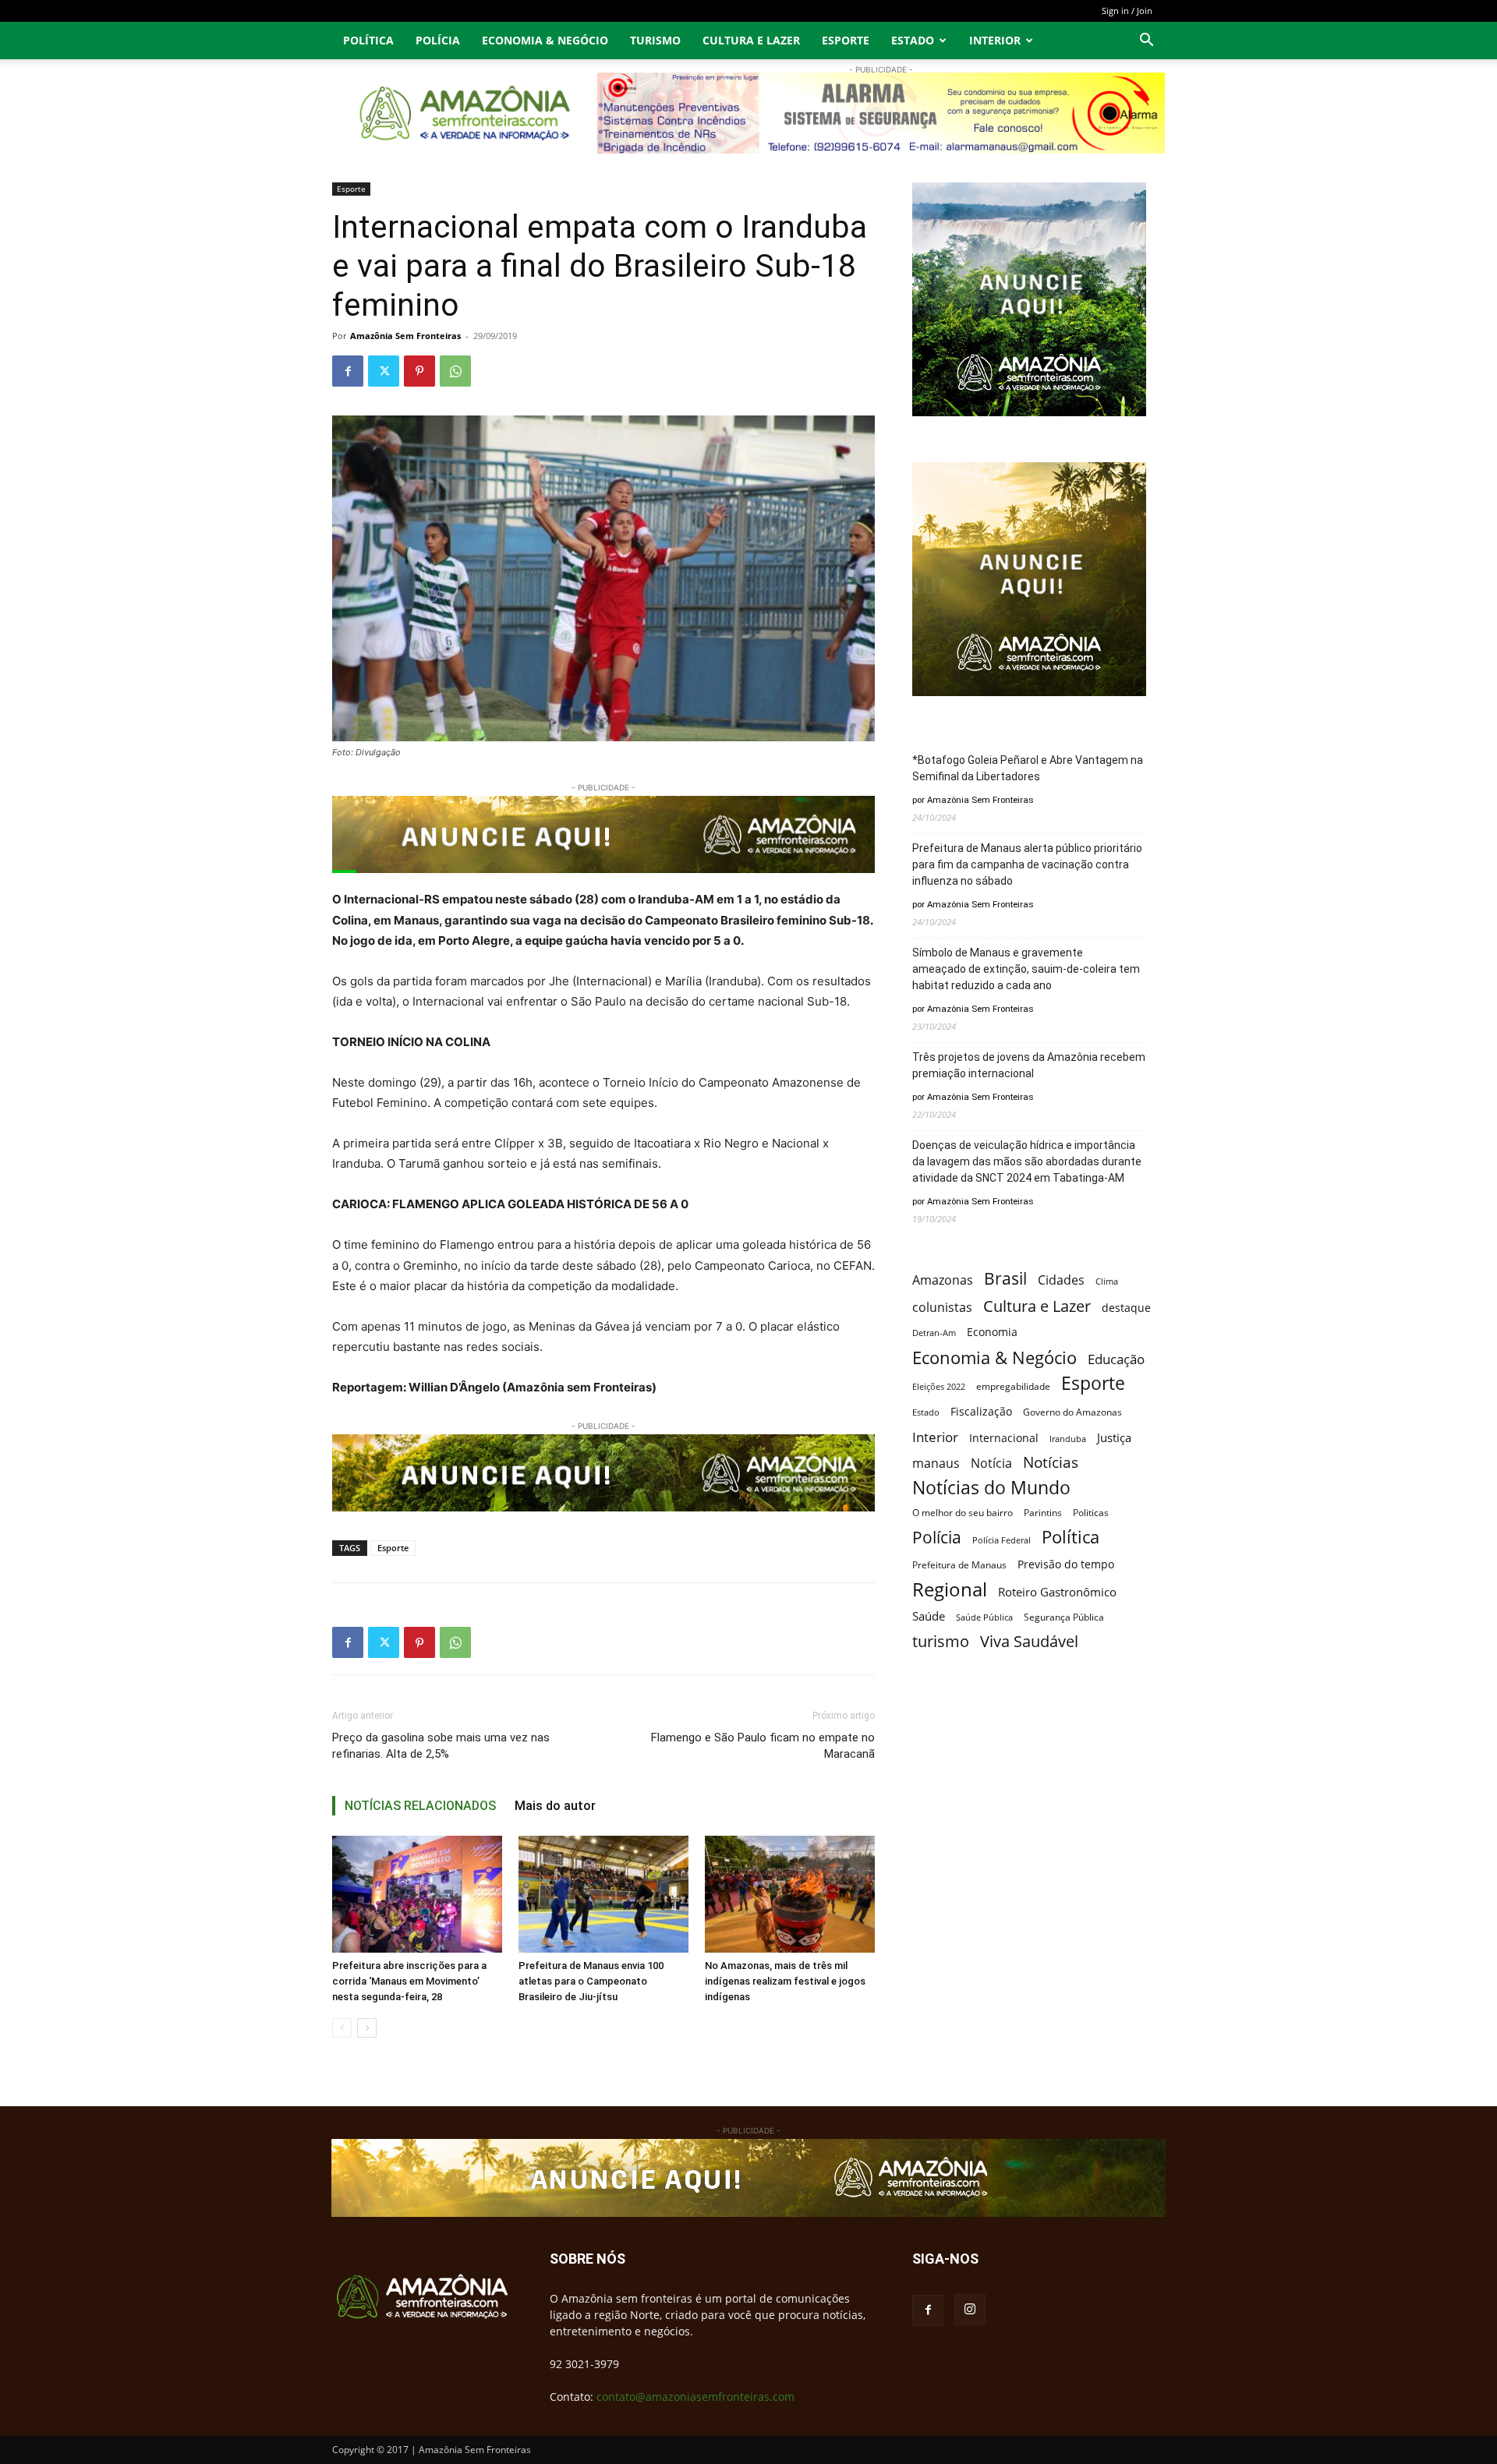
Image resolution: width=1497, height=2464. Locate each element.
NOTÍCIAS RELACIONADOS (420, 1806)
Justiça (1114, 1437)
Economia (992, 1332)
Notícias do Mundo (991, 1488)
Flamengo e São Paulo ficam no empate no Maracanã (763, 1746)
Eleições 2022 (939, 1387)
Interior (995, 40)
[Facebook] (348, 371)
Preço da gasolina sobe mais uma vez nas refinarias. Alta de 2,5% (441, 1746)
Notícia (991, 1464)
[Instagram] (970, 2310)
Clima (1107, 1281)
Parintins (1043, 1513)
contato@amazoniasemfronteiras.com (695, 2397)
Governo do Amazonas (1072, 1412)
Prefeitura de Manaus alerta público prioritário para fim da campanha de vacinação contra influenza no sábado (1027, 864)
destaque (1126, 1308)
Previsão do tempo (1066, 1564)
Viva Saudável (1029, 1641)
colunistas (942, 1308)
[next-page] (367, 2028)
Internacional (1004, 1438)
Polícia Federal (1002, 1540)
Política (368, 40)
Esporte (846, 40)
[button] (1146, 42)
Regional (950, 1589)
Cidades (1061, 1280)
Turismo (655, 40)
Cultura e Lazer (751, 40)
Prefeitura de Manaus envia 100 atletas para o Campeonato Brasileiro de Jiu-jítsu (591, 1981)
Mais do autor (555, 1806)
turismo (941, 1641)
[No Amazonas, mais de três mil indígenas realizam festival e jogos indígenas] (790, 1894)
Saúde (929, 1616)
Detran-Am (934, 1333)
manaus (936, 1464)
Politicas (1091, 1512)
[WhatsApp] (455, 371)
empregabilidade (1013, 1386)
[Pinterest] (419, 371)
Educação (1116, 1359)
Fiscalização (981, 1411)
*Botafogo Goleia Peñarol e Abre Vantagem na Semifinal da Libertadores (1028, 768)
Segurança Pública (1064, 1617)
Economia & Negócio (545, 40)
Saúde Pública (984, 1617)
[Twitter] (384, 371)
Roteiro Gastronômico (1057, 1592)
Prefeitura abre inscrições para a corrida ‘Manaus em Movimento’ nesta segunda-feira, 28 (409, 1981)
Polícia (438, 40)
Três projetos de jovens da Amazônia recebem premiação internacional (1029, 1065)
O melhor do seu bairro (963, 1513)
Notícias (1051, 1463)
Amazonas (943, 1280)
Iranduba (1068, 1439)
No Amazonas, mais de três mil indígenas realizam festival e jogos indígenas (785, 1981)
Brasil (1005, 1279)
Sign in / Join (1127, 11)
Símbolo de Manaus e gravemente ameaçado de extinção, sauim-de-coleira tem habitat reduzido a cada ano (1026, 969)
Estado (913, 40)
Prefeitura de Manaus (959, 1565)
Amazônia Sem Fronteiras (405, 336)
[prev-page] (342, 2028)
